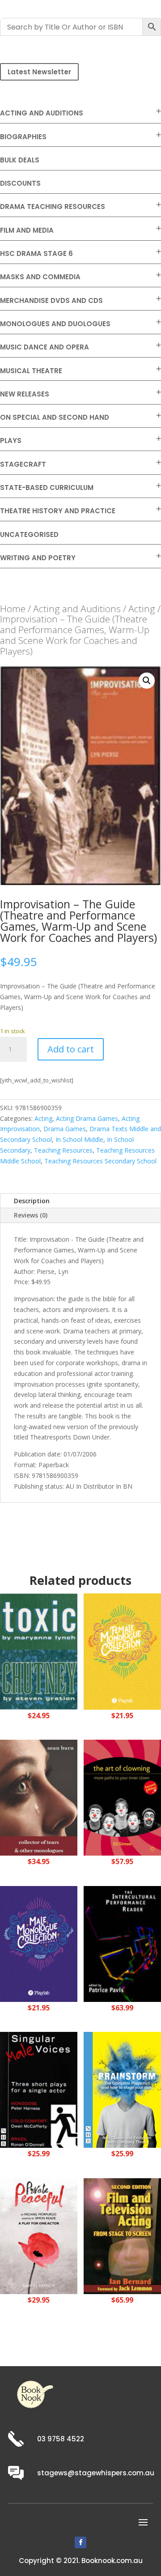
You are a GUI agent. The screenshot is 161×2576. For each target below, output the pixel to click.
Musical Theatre (31, 371)
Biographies (23, 137)
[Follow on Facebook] (80, 2542)
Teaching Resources (63, 1150)
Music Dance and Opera (44, 347)
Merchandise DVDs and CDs (51, 300)
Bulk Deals (20, 160)
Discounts (20, 183)
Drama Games (65, 1129)
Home (13, 609)
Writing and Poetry (38, 558)
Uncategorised (29, 534)
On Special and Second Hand (55, 417)
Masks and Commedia (40, 277)
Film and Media (27, 230)
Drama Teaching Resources (53, 207)
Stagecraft (23, 464)
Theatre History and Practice (58, 511)
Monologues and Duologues (55, 324)
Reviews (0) (31, 1215)
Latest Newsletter (39, 72)
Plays (11, 441)
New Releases (25, 394)
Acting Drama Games (87, 1118)
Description (32, 1201)
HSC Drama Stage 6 (36, 253)
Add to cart (71, 1049)
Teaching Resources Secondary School (100, 1161)
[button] (147, 681)
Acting (142, 609)
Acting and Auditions (42, 113)
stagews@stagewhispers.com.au (96, 2473)
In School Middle (79, 1139)
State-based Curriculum (47, 488)
